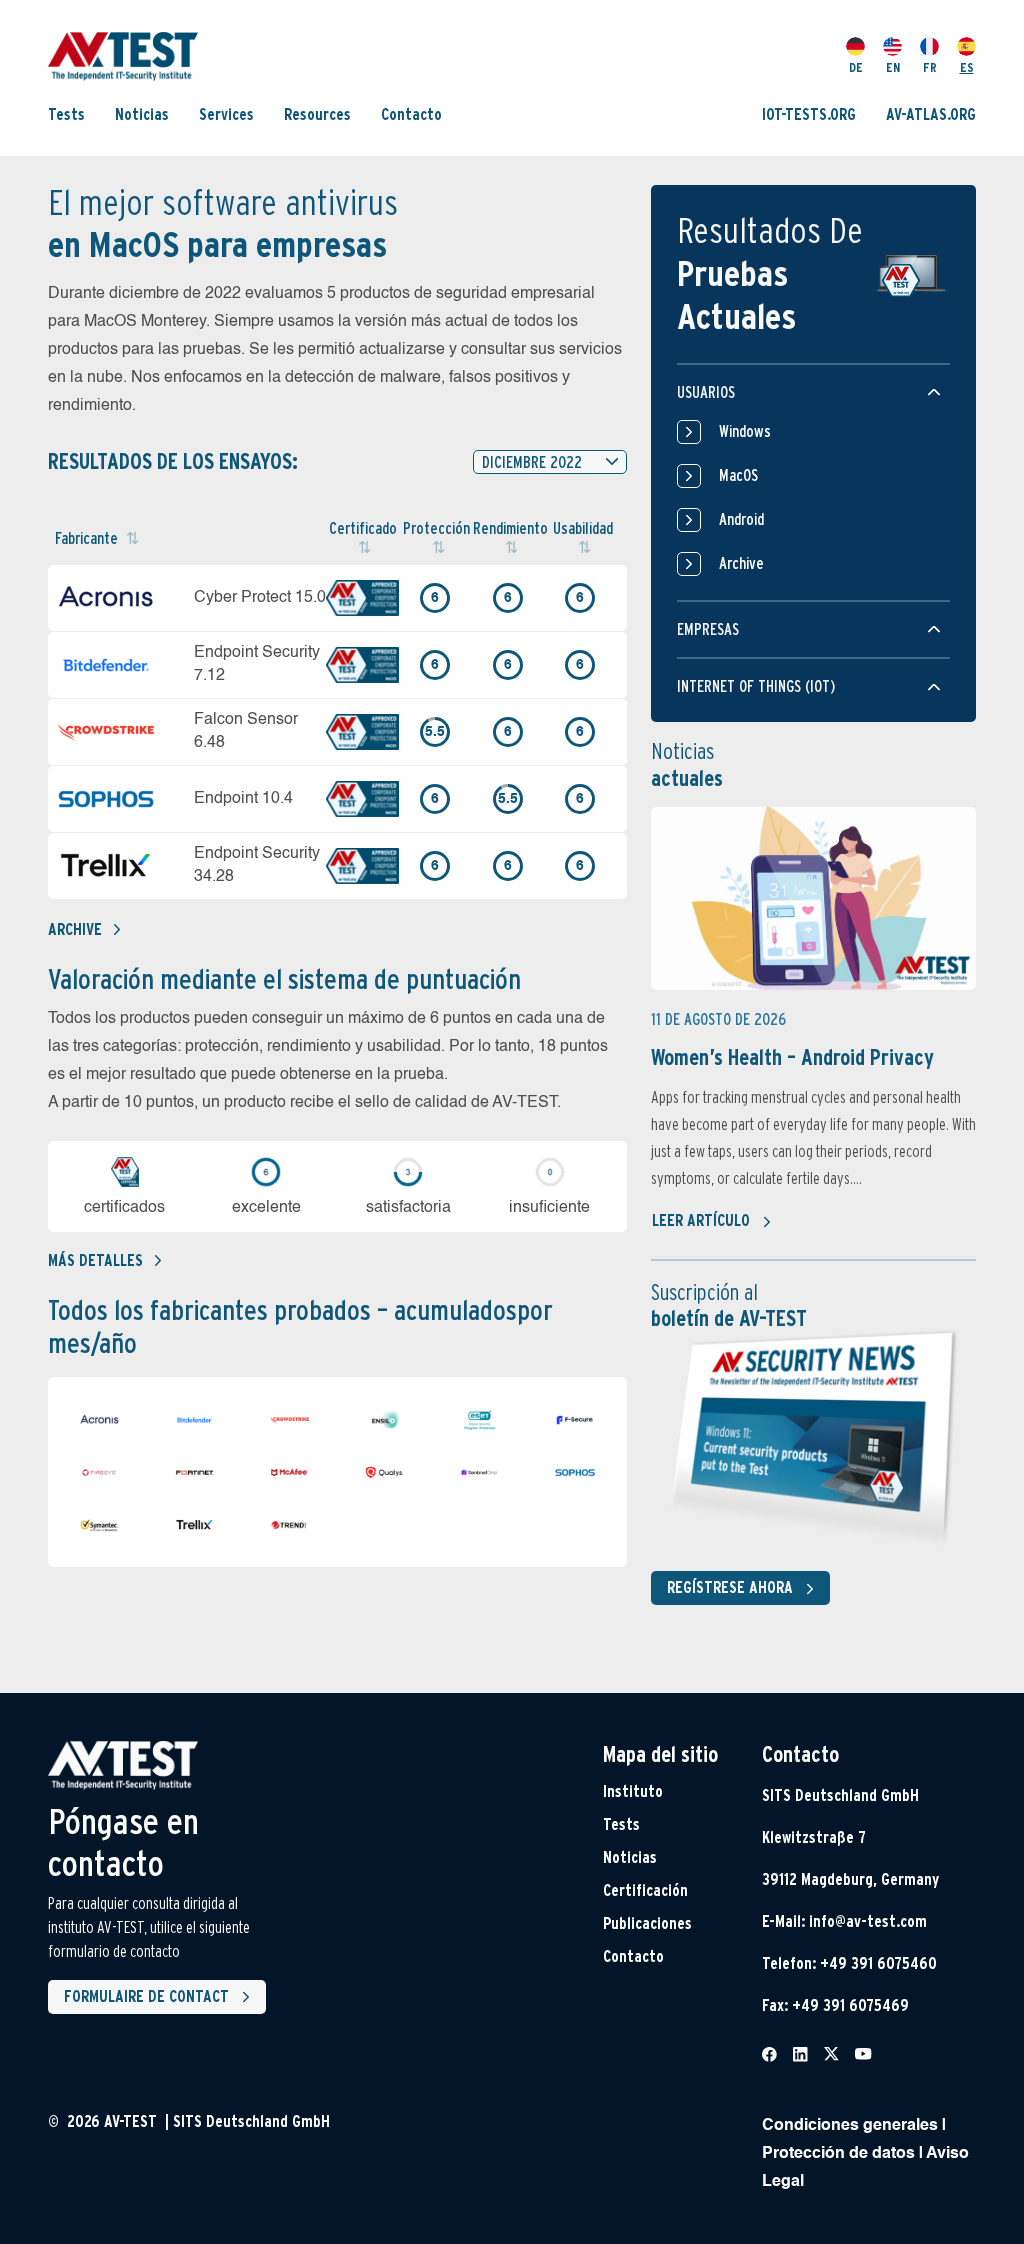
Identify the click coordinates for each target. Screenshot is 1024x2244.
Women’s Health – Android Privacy (792, 1057)
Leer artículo (701, 1220)
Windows (745, 431)
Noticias (142, 114)
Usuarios (706, 392)
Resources (317, 114)
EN (893, 67)
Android (741, 519)
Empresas (708, 629)
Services (226, 114)
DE (856, 67)
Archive (75, 929)
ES (967, 67)
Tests (66, 114)
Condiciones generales (850, 2126)
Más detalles (95, 1260)
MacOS (738, 475)
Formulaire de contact (146, 1996)
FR (930, 67)
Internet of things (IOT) (756, 686)
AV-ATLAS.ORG (931, 114)
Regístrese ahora (730, 1587)
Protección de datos (838, 2154)
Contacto (411, 114)
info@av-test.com (868, 1921)
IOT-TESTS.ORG (809, 114)
